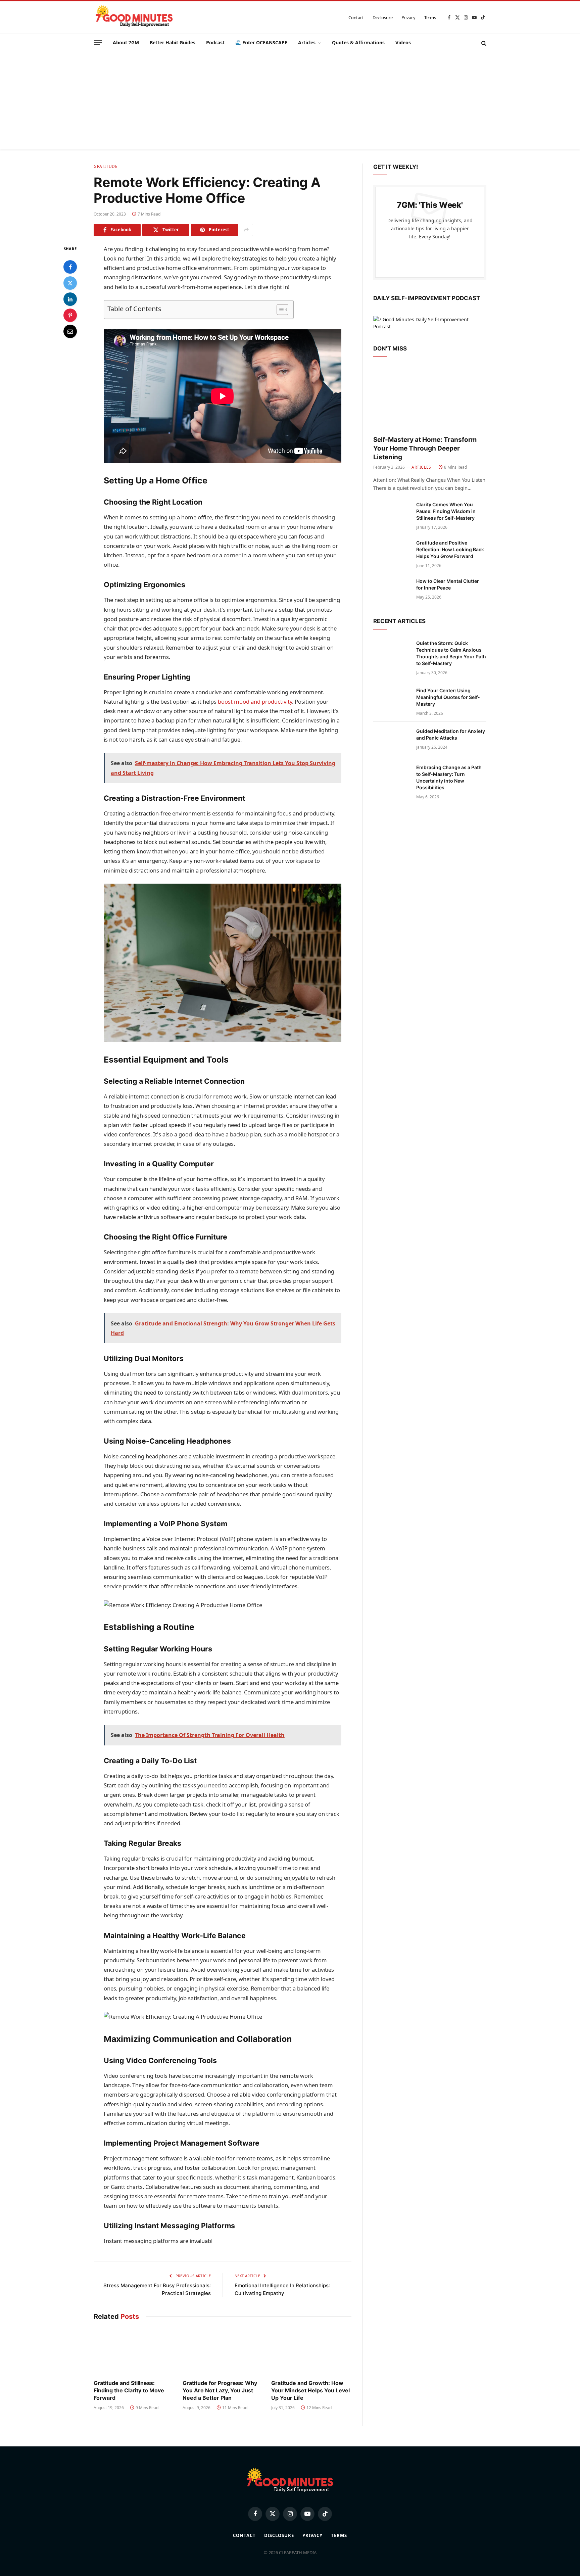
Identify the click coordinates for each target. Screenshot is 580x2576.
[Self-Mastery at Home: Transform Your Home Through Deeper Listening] (430, 398)
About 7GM (126, 42)
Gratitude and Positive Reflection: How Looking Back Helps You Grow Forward (450, 549)
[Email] (70, 331)
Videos (403, 42)
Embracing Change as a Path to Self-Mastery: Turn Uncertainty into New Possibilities (449, 777)
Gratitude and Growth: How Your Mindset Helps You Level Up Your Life (310, 2390)
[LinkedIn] (70, 299)
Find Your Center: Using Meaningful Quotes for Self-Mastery (448, 697)
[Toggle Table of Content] (279, 310)
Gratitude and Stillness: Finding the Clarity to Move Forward (129, 2390)
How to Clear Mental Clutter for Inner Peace (448, 584)
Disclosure (383, 17)
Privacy (408, 17)
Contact (356, 17)
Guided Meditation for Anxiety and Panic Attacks (451, 734)
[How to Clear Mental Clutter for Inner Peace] (392, 590)
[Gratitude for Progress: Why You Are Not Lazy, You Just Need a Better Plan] (223, 2352)
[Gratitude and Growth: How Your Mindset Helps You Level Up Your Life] (311, 2352)
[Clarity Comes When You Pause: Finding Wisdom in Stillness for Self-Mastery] (392, 513)
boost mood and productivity (255, 701)
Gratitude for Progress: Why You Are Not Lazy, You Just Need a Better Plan (220, 2390)
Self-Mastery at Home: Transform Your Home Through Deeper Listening (425, 448)
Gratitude (106, 166)
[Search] (483, 43)
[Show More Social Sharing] (246, 230)
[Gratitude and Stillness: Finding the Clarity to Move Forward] (134, 2352)
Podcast (215, 42)
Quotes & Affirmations (358, 42)
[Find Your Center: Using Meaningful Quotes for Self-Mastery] (392, 699)
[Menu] (98, 43)
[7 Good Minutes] (134, 17)
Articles (307, 42)
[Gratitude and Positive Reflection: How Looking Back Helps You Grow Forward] (392, 552)
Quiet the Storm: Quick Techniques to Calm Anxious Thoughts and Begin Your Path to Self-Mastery (451, 653)
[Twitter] (70, 283)
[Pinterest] (70, 315)
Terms (430, 17)
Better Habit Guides (173, 42)
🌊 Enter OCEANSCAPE (261, 42)
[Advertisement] (290, 102)
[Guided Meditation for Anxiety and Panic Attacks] (392, 740)
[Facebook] (70, 267)
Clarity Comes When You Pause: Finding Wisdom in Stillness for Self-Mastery (446, 511)
